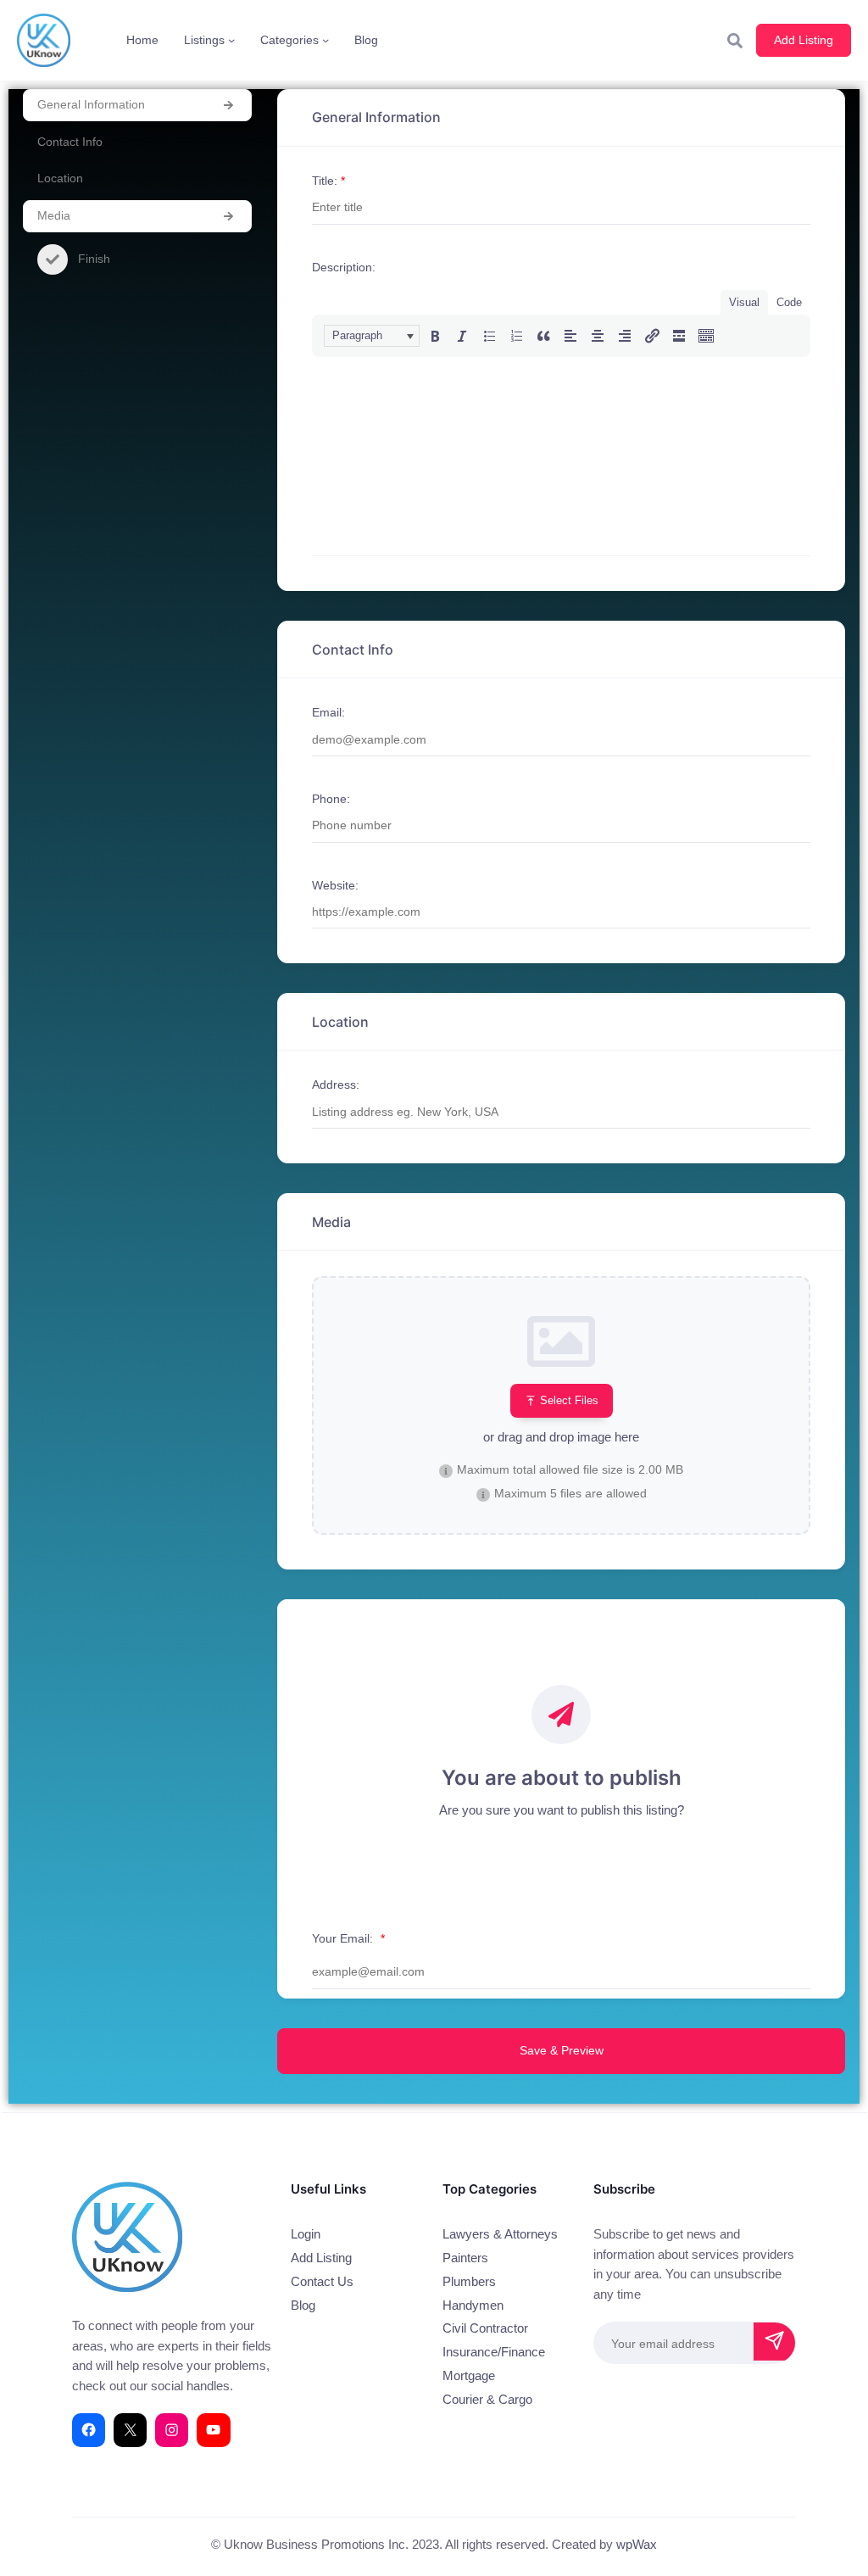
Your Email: (348, 1938)
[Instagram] (172, 2430)
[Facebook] (89, 2430)
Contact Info (70, 142)
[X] (130, 2430)
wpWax (637, 2545)
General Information (91, 104)
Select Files (569, 1400)
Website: (335, 885)
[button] (372, 336)
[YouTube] (213, 2430)
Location (60, 178)
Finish (94, 259)
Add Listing (804, 40)
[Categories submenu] (325, 40)
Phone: (331, 799)
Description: (344, 267)
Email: (328, 712)
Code (789, 302)
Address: (336, 1084)
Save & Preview (562, 2050)
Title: (328, 181)
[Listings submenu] (231, 40)
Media (54, 215)
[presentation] (372, 336)
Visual (744, 302)
